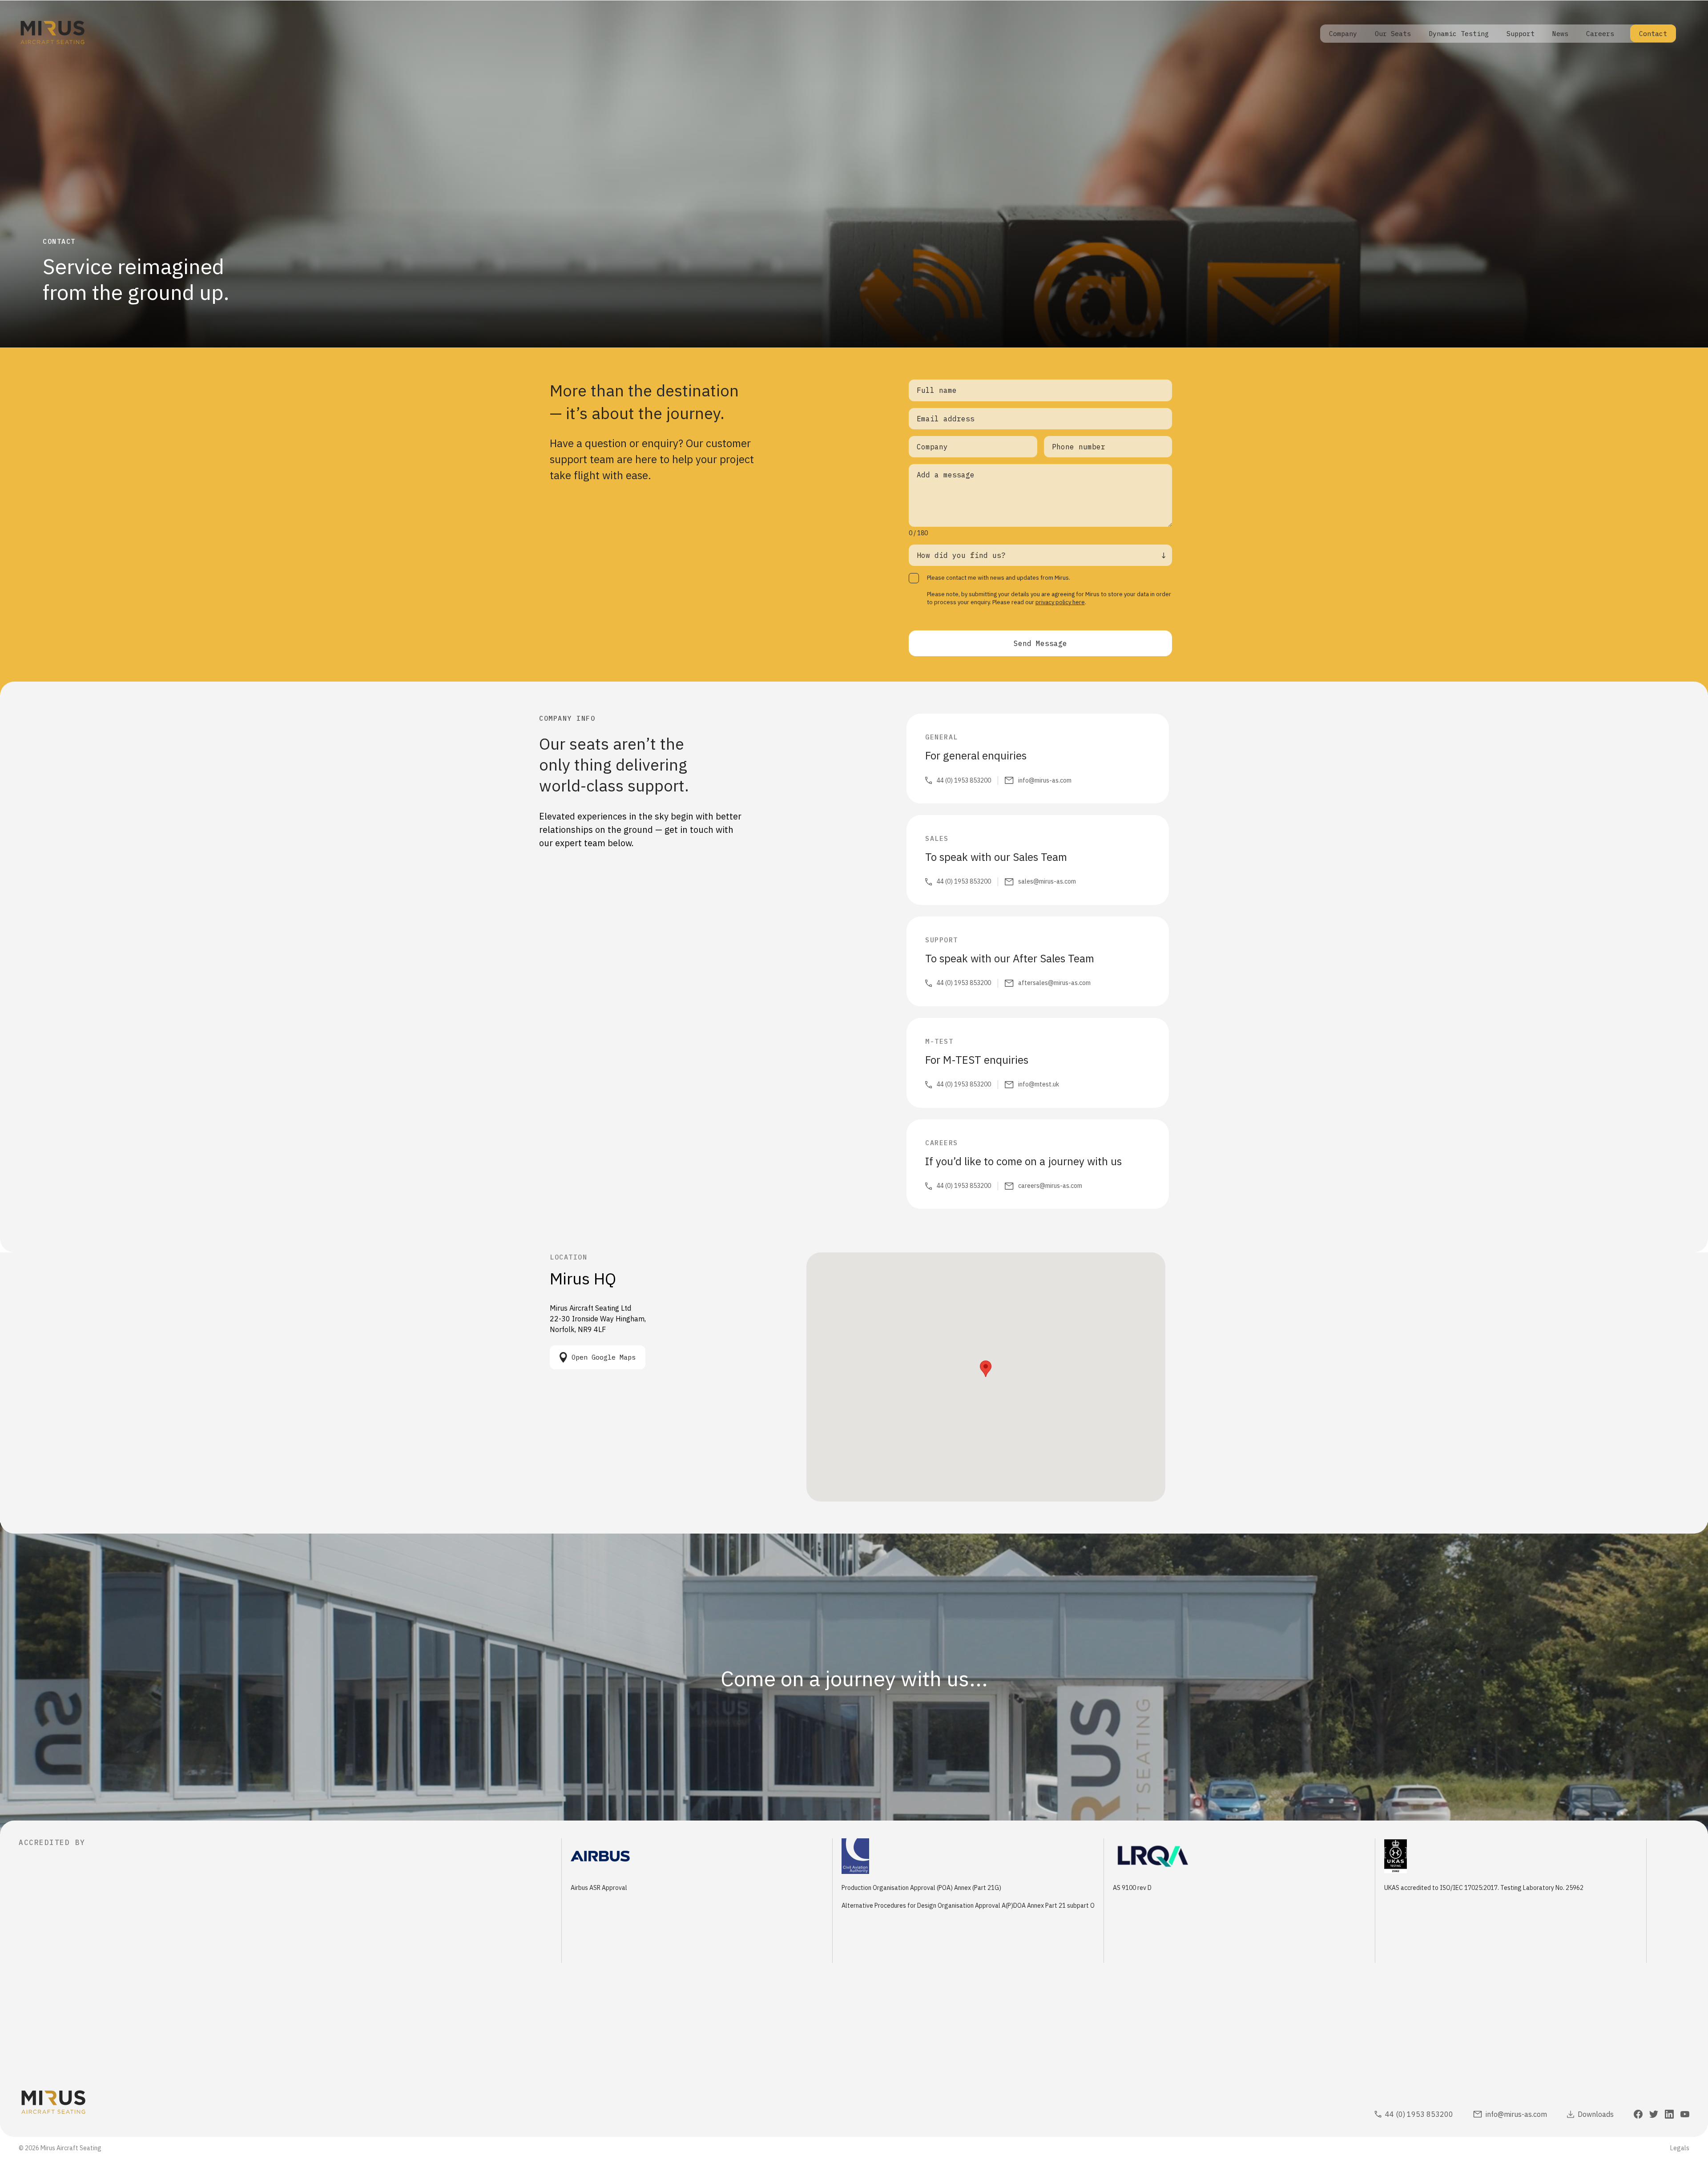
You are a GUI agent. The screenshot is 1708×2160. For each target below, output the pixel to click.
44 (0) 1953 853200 (964, 780)
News (1560, 34)
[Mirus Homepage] (52, 34)
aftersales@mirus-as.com (1054, 983)
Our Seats (1393, 34)
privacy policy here (1060, 602)
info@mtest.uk (1039, 1084)
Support (1521, 34)
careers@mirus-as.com (1050, 1186)
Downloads (1596, 2114)
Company (1343, 34)
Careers (1600, 34)
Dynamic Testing (1459, 34)
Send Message (1040, 643)
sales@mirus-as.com (1047, 881)
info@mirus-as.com (1045, 780)
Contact (1653, 34)
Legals (1680, 2148)
